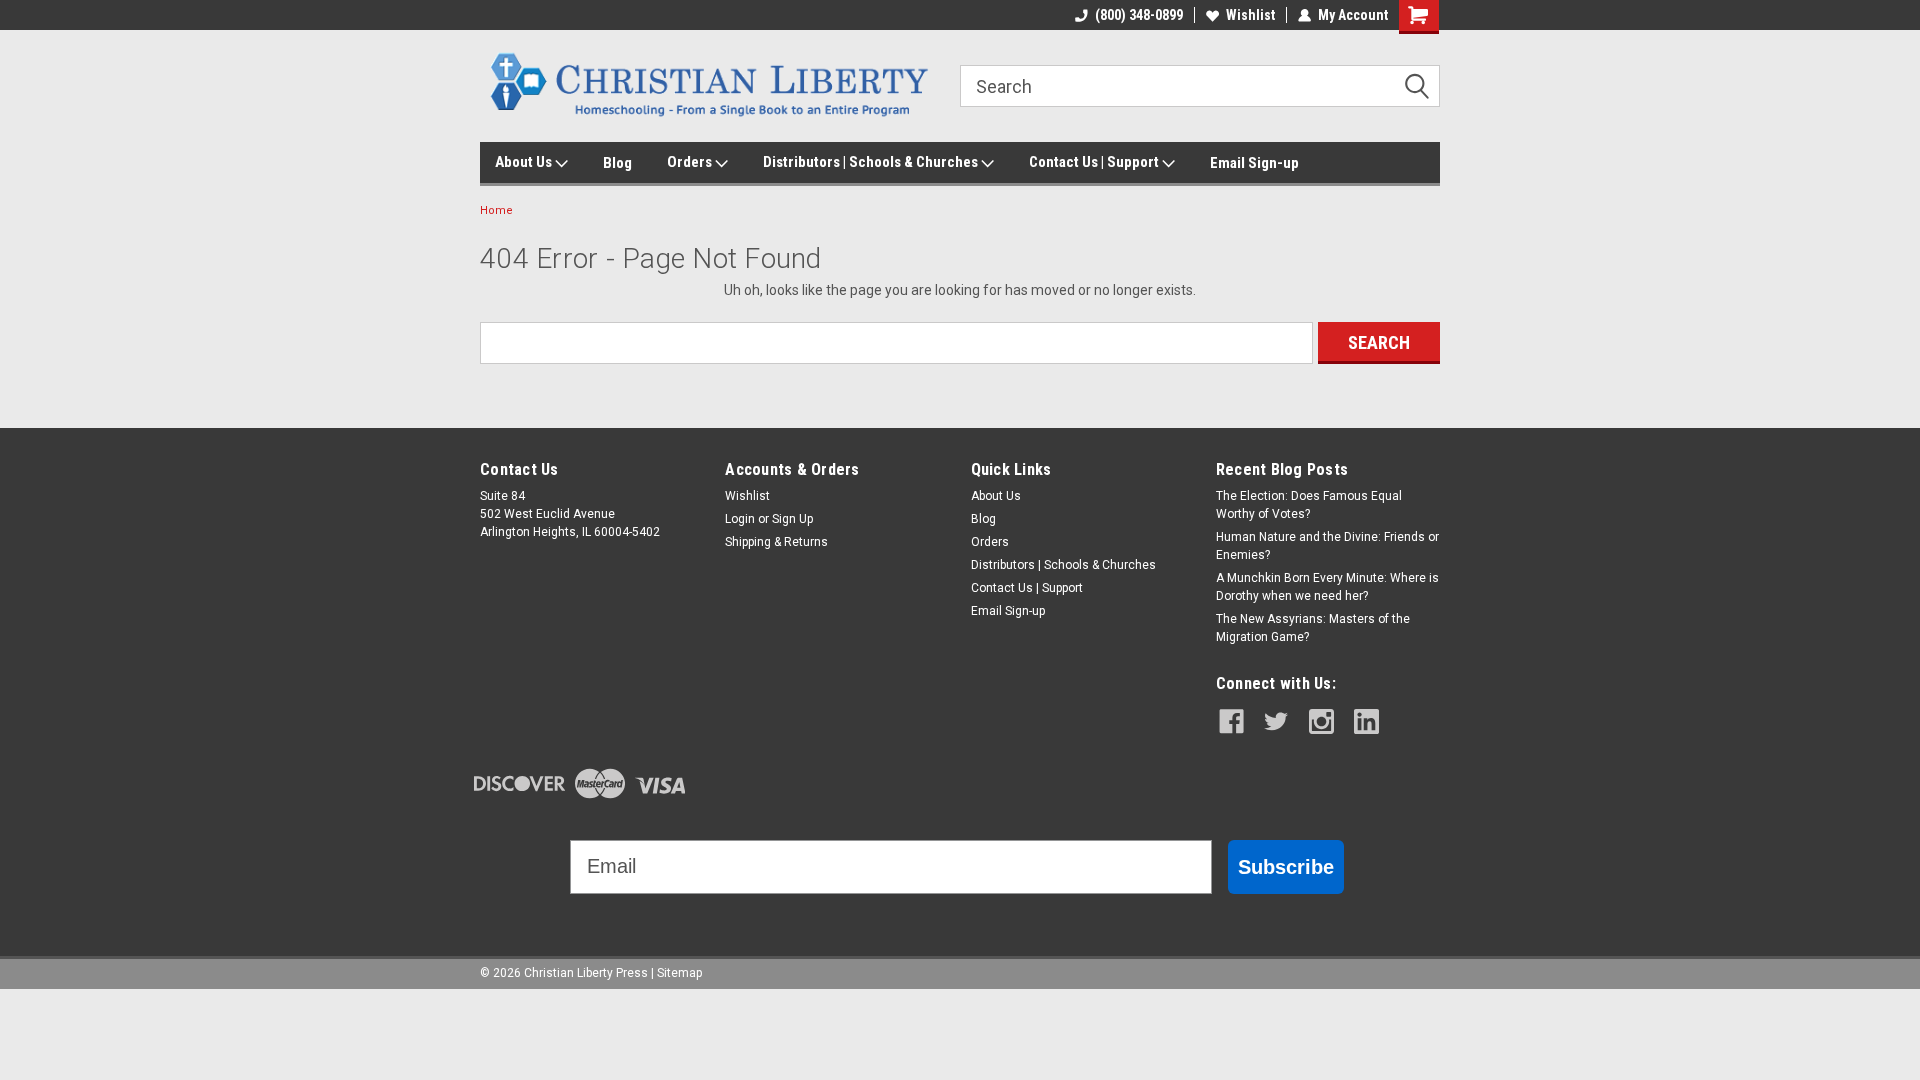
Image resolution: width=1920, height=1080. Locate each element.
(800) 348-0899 (1139, 15)
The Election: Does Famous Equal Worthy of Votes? (1309, 505)
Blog (617, 163)
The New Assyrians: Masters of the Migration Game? (1313, 628)
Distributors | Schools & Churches (872, 162)
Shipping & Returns (776, 542)
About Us (525, 162)
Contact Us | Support (1095, 162)
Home (496, 210)
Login (740, 519)
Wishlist (1250, 15)
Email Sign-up (1254, 163)
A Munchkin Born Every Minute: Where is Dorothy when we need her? (1327, 587)
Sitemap (679, 973)
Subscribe (1286, 867)
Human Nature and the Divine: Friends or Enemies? (1327, 546)
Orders (691, 162)
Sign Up (792, 519)
